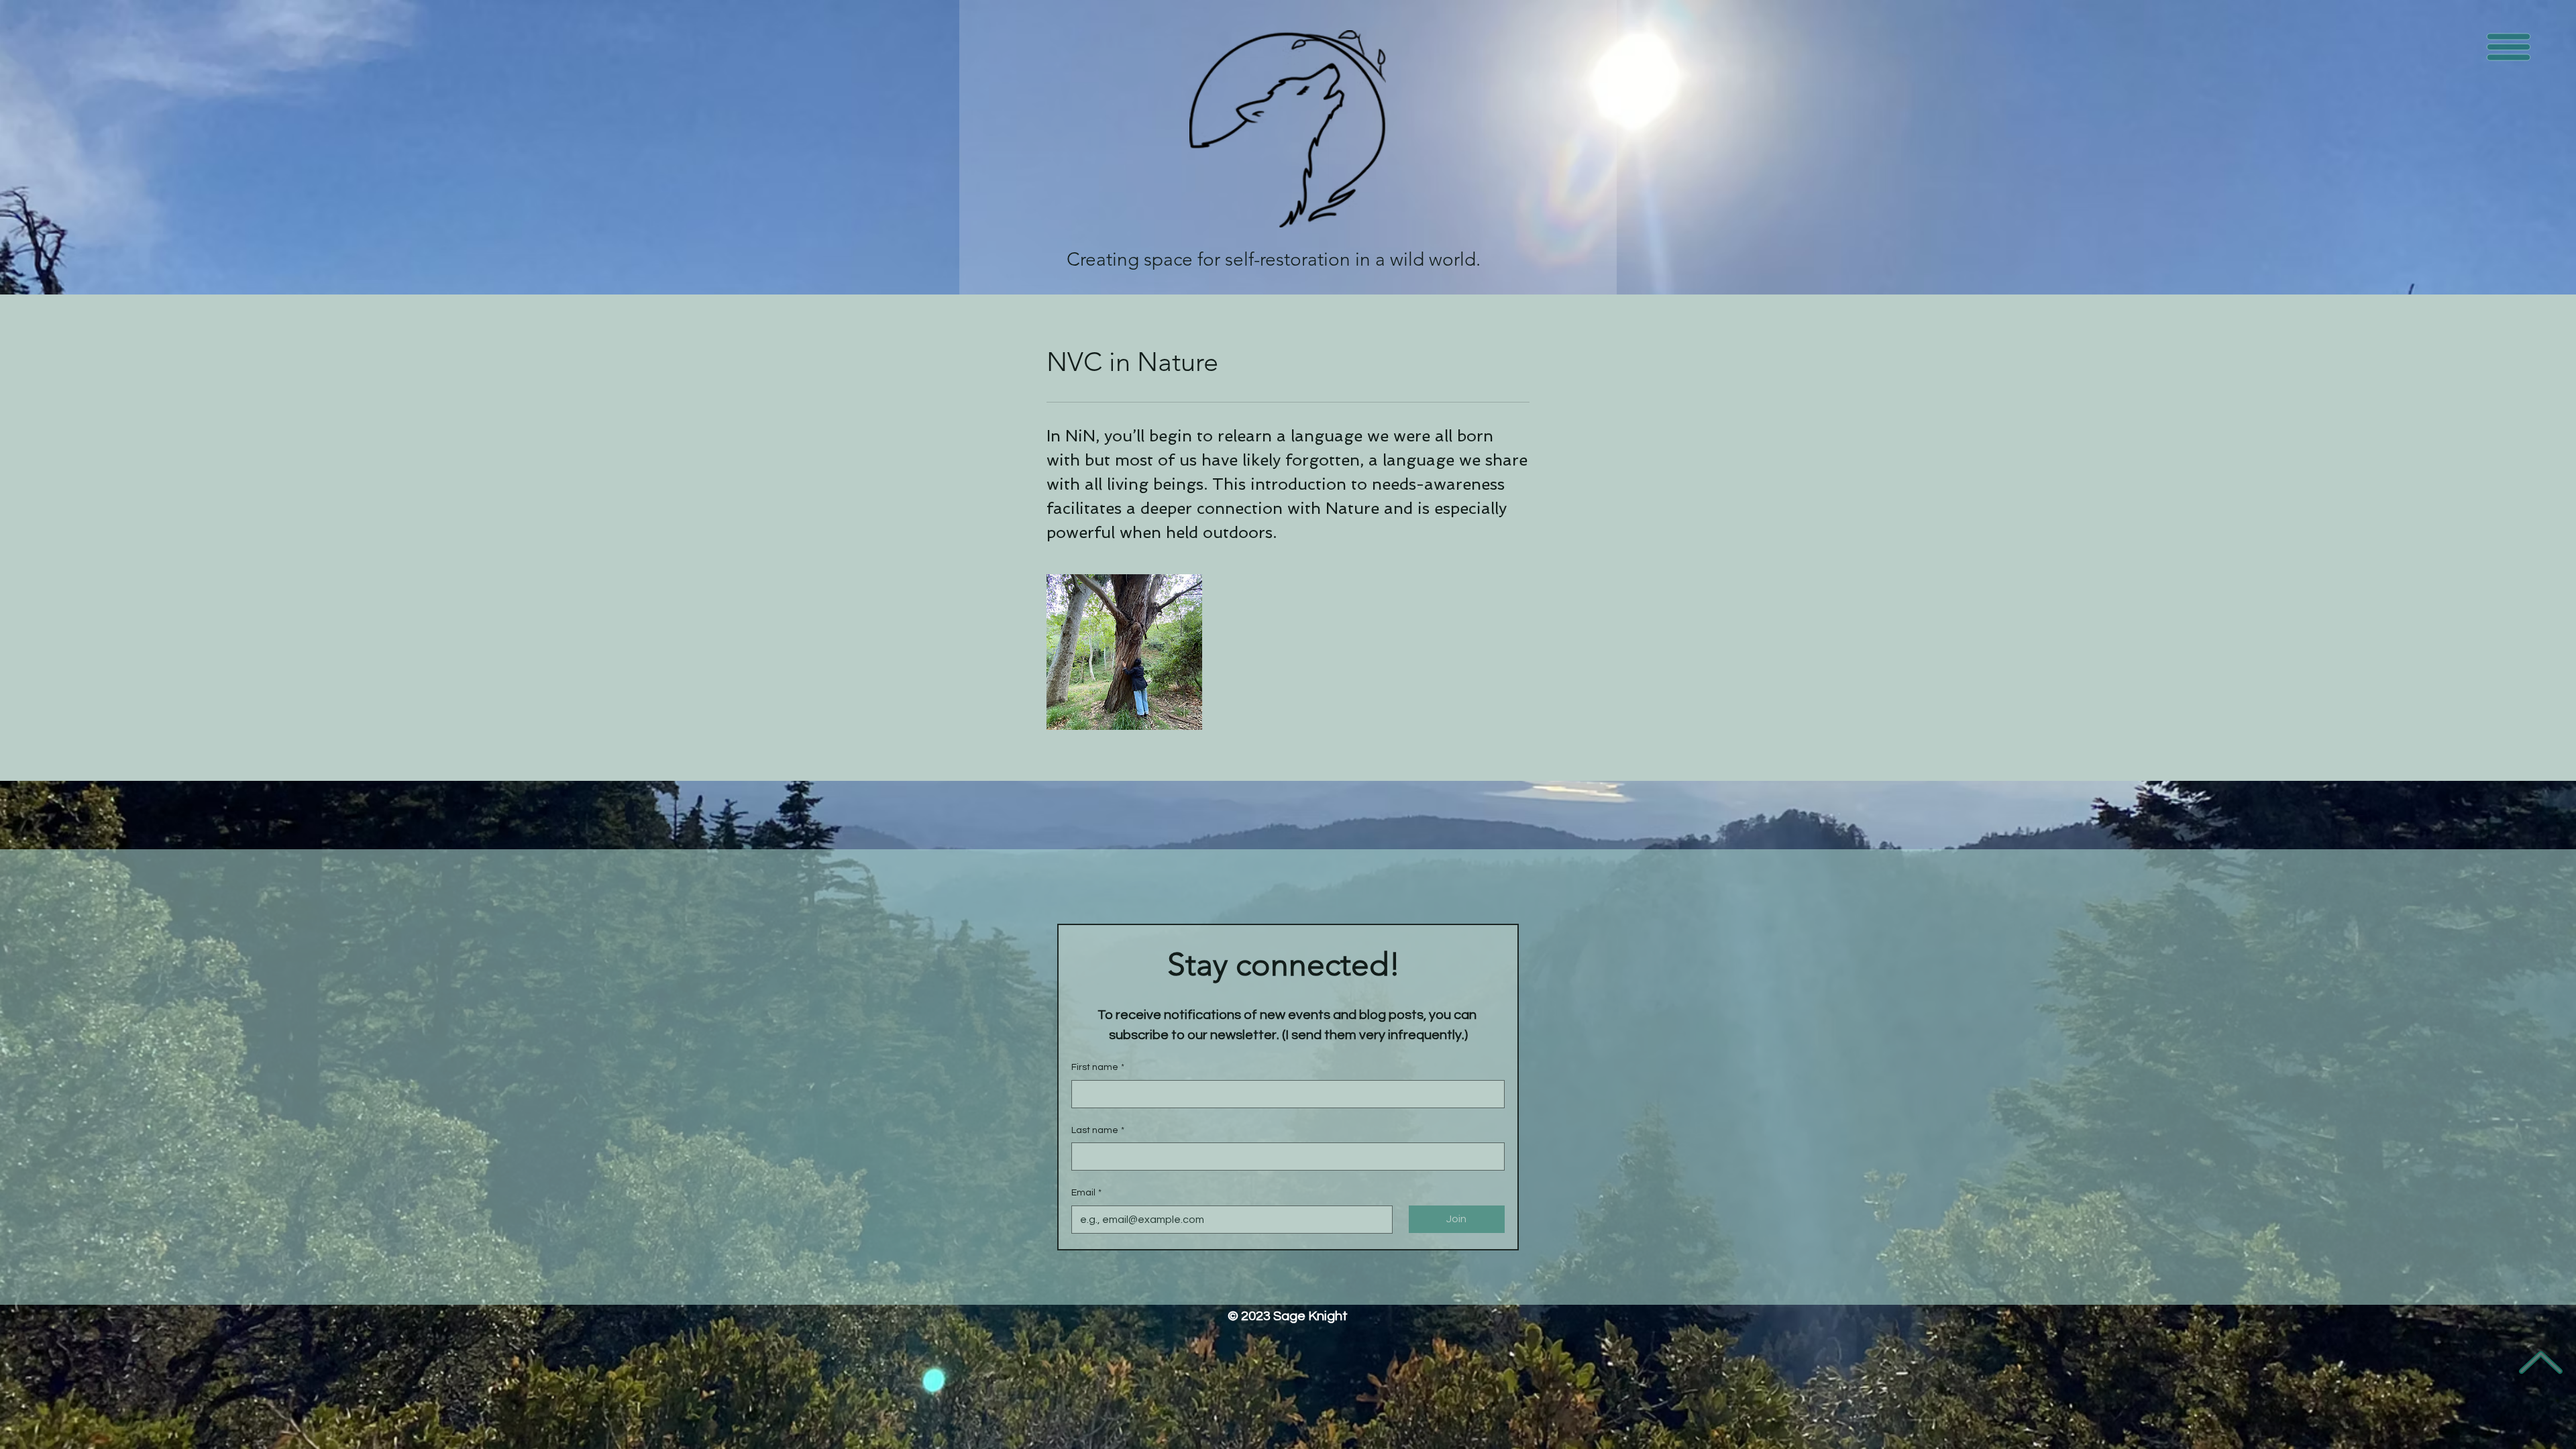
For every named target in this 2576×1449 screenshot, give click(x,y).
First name (1098, 1067)
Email (1086, 1193)
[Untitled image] (1124, 652)
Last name (1098, 1130)
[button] (2509, 47)
